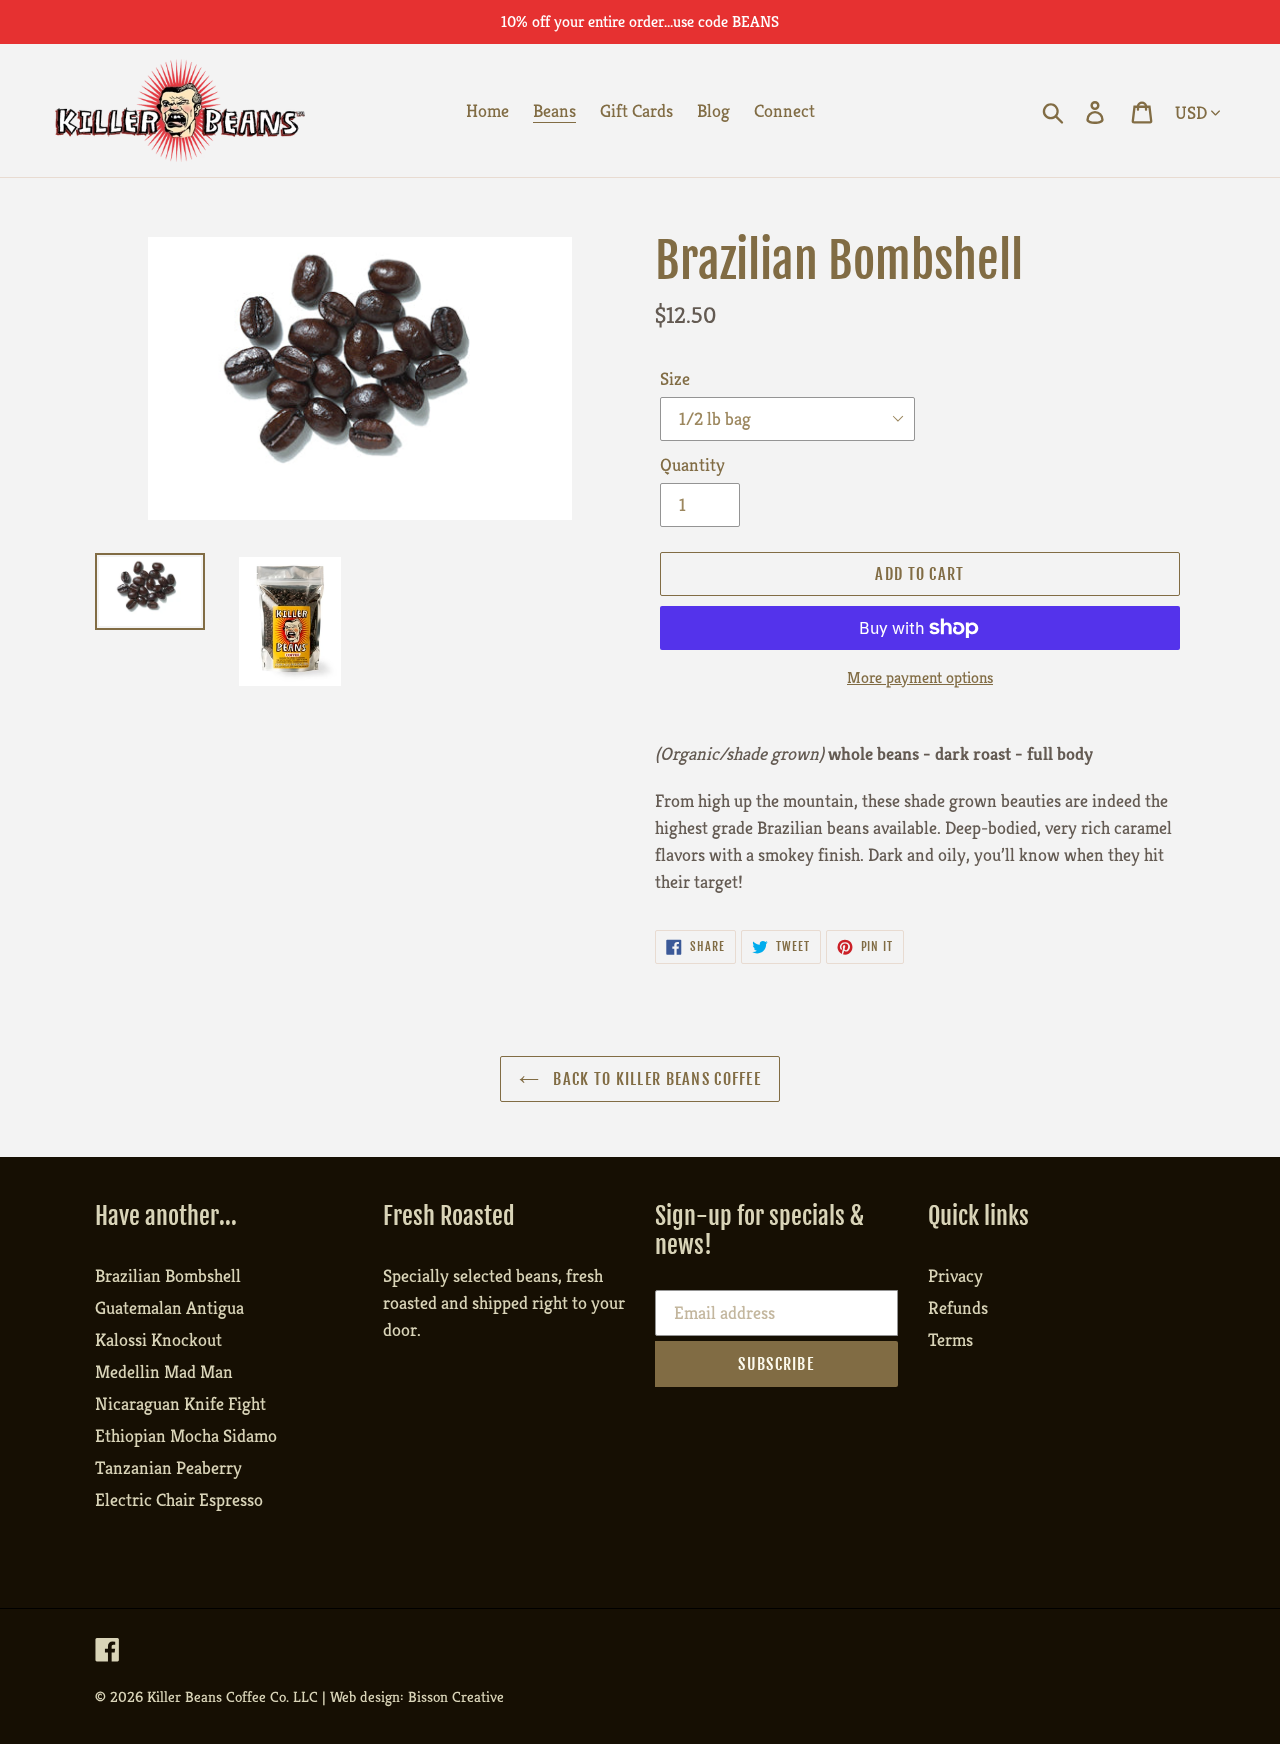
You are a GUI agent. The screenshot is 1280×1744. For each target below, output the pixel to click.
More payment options (920, 677)
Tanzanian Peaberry (168, 1467)
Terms (950, 1339)
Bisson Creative (456, 1696)
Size (675, 378)
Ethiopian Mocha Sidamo (186, 1435)
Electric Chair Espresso (179, 1499)
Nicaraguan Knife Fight (180, 1403)
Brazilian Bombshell (168, 1275)
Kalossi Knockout (158, 1339)
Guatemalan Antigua (169, 1307)
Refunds (958, 1307)
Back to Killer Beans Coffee (655, 1079)
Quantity (692, 464)
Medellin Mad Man (164, 1371)
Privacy (955, 1275)
